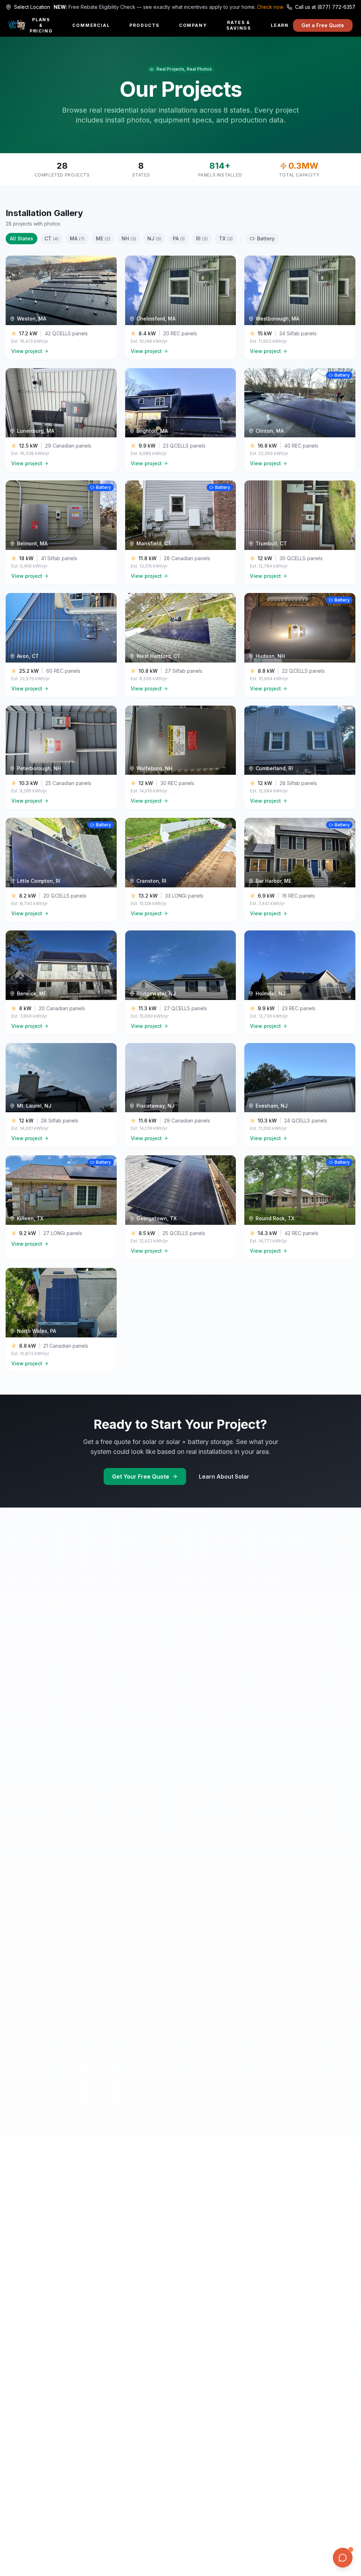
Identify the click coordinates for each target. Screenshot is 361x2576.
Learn (280, 25)
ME (103, 238)
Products (144, 25)
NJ (154, 238)
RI (202, 238)
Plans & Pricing (41, 25)
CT (51, 238)
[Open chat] (343, 2558)
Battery (266, 238)
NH (129, 238)
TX (226, 238)
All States (22, 238)
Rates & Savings (239, 25)
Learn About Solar (224, 1476)
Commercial (91, 25)
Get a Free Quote (323, 25)
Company (193, 25)
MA (77, 238)
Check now (270, 7)
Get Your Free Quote (141, 1476)
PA (179, 238)
